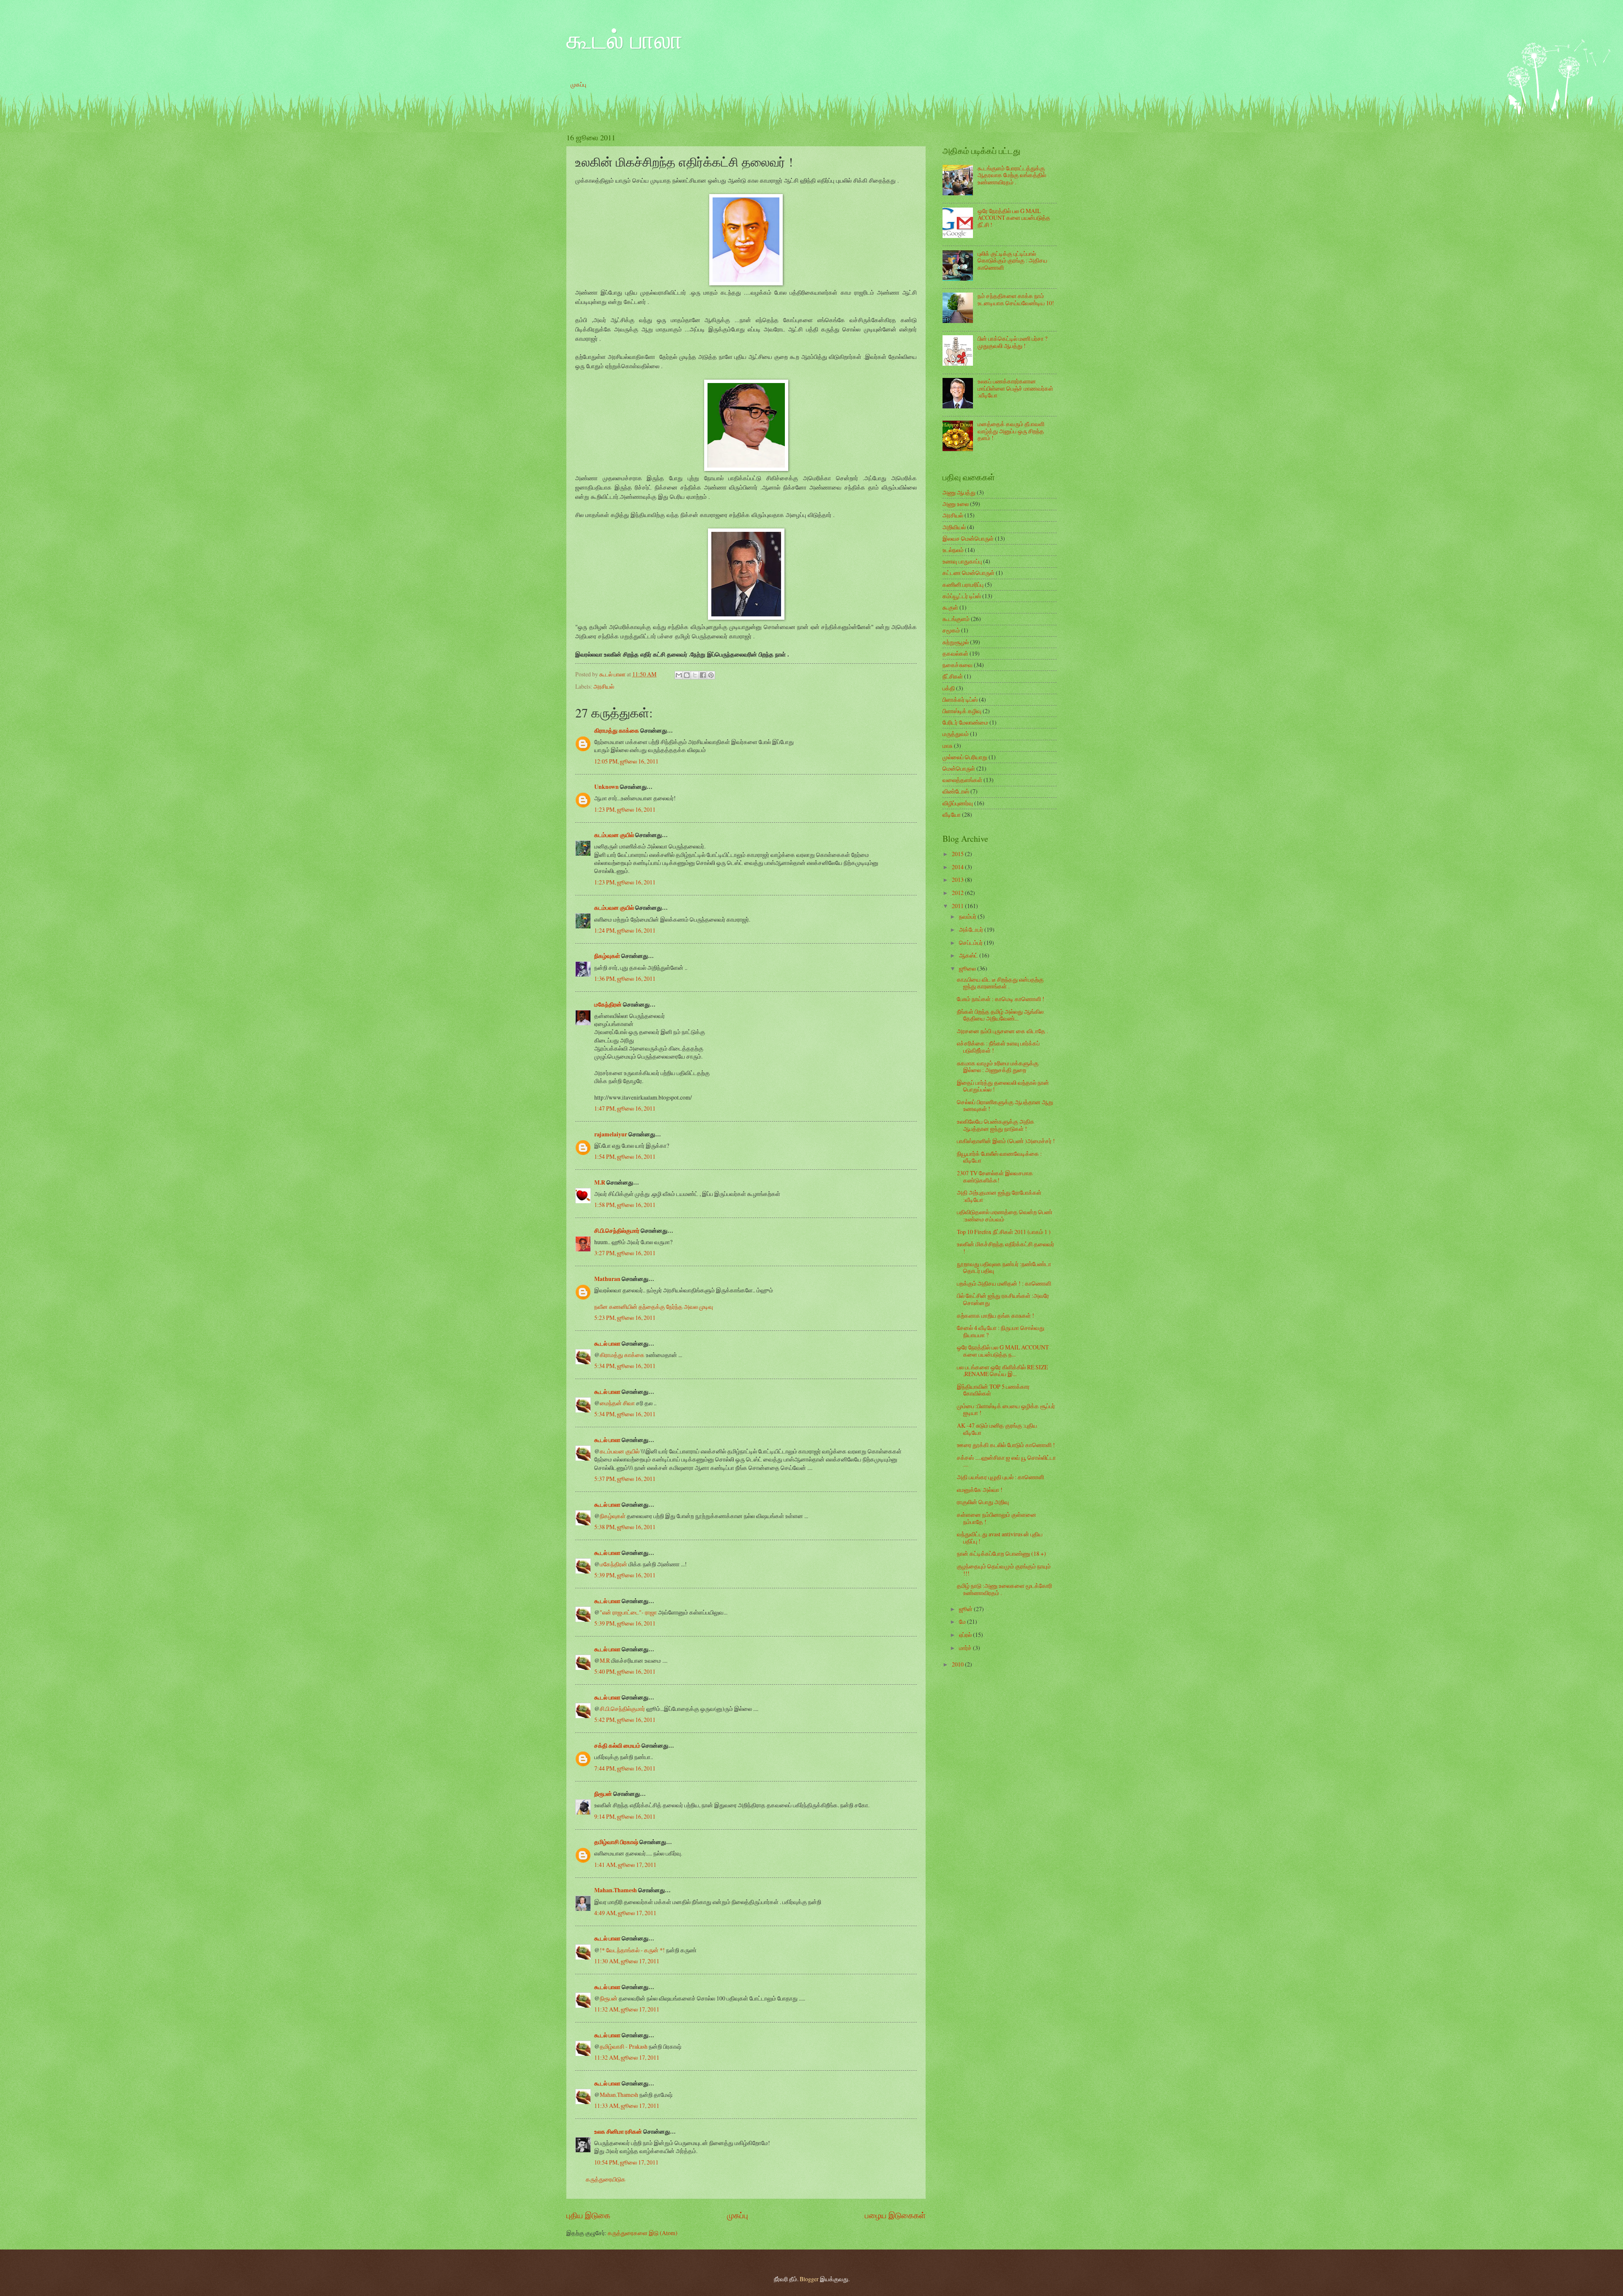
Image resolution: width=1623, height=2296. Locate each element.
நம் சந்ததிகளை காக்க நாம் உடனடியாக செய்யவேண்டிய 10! (1016, 299)
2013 (958, 880)
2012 (958, 893)
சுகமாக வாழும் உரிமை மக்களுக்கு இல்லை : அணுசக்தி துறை (998, 1067)
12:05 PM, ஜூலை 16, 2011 (626, 761)
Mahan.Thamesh (616, 1890)
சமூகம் (951, 630)
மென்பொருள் (959, 768)
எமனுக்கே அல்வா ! (980, 1490)
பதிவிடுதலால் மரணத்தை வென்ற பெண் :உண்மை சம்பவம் (1005, 1215)
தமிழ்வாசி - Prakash (624, 2046)
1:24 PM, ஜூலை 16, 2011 (625, 930)
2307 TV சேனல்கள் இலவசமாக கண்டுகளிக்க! (995, 1177)
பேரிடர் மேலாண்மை (965, 722)
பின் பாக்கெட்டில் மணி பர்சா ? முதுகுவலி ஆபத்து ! (1012, 342)
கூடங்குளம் (956, 619)
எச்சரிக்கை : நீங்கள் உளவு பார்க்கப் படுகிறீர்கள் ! (998, 1047)
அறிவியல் (954, 527)
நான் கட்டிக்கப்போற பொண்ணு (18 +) (1001, 1553)
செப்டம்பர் (971, 943)
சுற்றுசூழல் (956, 642)
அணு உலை (956, 504)
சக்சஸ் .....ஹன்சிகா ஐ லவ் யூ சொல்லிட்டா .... (1006, 1461)
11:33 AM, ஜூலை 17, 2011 (627, 2106)
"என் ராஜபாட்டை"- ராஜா (628, 1612)
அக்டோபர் (972, 929)
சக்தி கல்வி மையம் (617, 1746)
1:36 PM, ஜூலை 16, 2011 (625, 978)
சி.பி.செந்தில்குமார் (617, 1231)
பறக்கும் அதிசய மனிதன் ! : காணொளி (1004, 1283)
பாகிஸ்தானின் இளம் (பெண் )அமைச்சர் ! (1006, 1141)
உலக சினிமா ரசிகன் (618, 2132)
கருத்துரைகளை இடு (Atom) (643, 2233)
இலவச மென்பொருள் (968, 538)
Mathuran (607, 1279)
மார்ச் (966, 1648)
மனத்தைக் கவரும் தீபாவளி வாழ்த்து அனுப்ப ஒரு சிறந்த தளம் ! (1011, 431)
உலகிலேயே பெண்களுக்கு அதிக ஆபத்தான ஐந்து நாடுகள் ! (996, 1125)
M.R (600, 1182)
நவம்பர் (968, 916)
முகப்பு (578, 84)
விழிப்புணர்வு (958, 803)
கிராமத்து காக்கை (617, 731)
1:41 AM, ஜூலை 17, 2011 (625, 1865)
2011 (958, 906)
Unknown (607, 787)
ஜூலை (968, 968)
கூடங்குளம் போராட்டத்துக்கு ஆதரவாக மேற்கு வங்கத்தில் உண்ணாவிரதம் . (1012, 175)
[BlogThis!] (687, 675)
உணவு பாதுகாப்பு (962, 561)
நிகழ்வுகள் (607, 956)
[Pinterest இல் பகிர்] (711, 675)
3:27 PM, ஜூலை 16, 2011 (625, 1253)
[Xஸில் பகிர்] (695, 675)
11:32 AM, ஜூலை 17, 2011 (627, 2009)
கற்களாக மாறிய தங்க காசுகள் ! (996, 1315)
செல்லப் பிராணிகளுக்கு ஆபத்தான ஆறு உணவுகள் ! (1005, 1106)
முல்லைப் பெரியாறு (965, 757)
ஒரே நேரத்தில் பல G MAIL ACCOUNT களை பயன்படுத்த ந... (1003, 1351)
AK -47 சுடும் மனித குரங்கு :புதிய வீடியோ (997, 1429)
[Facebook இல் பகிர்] (703, 675)
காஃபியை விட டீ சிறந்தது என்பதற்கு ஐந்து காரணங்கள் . (1000, 983)
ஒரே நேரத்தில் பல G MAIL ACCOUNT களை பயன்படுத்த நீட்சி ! (1014, 218)
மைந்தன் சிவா (617, 1403)
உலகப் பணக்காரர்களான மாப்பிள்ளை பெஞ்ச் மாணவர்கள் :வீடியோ (1015, 388)
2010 (958, 1664)
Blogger (809, 2279)
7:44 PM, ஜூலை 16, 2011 (625, 1768)
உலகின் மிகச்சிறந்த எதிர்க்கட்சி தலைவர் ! (1005, 1248)
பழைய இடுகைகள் (895, 2215)
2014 (958, 867)
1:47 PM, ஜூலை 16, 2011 (625, 1108)
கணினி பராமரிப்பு (963, 584)
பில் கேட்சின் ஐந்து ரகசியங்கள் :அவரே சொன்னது (1003, 1299)
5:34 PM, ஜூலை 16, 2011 (625, 1366)
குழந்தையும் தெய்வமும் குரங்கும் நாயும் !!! (1004, 1570)
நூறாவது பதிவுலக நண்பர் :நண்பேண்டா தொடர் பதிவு (1004, 1267)
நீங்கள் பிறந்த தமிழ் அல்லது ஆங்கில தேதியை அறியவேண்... (1000, 1015)
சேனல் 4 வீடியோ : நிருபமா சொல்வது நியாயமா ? (1001, 1331)
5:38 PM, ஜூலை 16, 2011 (625, 1527)
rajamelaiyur (611, 1134)
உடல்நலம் (953, 550)
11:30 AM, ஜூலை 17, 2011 (627, 1961)
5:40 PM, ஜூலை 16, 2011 (625, 1671)
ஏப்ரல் (966, 1635)
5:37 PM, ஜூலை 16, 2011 (625, 1479)
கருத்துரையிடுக (606, 2179)
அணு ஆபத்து (959, 492)
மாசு (948, 746)
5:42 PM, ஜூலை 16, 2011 (625, 1720)
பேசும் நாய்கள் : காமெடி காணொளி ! (1001, 999)
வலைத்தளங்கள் (962, 780)
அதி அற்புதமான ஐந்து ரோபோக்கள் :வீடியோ (999, 1196)
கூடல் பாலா (624, 39)
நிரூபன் (603, 1794)
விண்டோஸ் (956, 791)
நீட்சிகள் (953, 676)
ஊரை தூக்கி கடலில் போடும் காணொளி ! (1006, 1445)
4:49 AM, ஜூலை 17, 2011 (625, 1913)
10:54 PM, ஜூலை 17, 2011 (626, 2162)
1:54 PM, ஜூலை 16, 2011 (625, 1156)
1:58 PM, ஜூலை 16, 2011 (625, 1205)
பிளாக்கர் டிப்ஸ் (960, 699)
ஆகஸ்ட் (969, 955)
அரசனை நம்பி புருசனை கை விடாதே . (1002, 1031)
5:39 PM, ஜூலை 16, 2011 (625, 1575)
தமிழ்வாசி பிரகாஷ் (616, 1842)
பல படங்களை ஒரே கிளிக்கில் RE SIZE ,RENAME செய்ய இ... (1002, 1371)
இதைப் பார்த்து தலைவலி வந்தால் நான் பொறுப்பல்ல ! (1003, 1086)
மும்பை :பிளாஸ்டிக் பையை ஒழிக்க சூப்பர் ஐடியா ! (1006, 1409)
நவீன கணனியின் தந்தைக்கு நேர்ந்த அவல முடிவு (654, 1307)
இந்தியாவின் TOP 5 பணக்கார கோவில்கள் (993, 1390)
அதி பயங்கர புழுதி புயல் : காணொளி (1000, 1477)
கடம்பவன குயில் (614, 835)
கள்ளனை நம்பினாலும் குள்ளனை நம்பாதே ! (997, 1518)
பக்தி (949, 688)
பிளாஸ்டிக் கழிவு (962, 711)
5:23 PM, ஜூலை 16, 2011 (625, 1318)
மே (963, 1621)
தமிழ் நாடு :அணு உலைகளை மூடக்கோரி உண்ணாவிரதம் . (1004, 1589)
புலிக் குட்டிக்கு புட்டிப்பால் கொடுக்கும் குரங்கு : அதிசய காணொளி (1012, 260)
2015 (958, 854)
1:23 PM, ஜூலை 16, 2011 (625, 809)
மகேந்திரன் (608, 1004)
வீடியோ (952, 814)
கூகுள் (950, 607)
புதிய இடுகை (588, 2215)
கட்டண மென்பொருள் (969, 573)
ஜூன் (966, 1609)
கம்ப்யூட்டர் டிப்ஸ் (962, 596)
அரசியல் (604, 686)
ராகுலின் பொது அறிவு (983, 1502)
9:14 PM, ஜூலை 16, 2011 (625, 1816)
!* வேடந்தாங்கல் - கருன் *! (632, 1950)
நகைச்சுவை (958, 665)
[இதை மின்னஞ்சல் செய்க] (679, 675)
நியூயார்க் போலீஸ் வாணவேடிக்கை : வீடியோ (999, 1157)
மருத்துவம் (956, 734)
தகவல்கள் (955, 653)
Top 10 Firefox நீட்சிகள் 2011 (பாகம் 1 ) (1004, 1232)
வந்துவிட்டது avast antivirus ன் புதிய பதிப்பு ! (1000, 1538)
